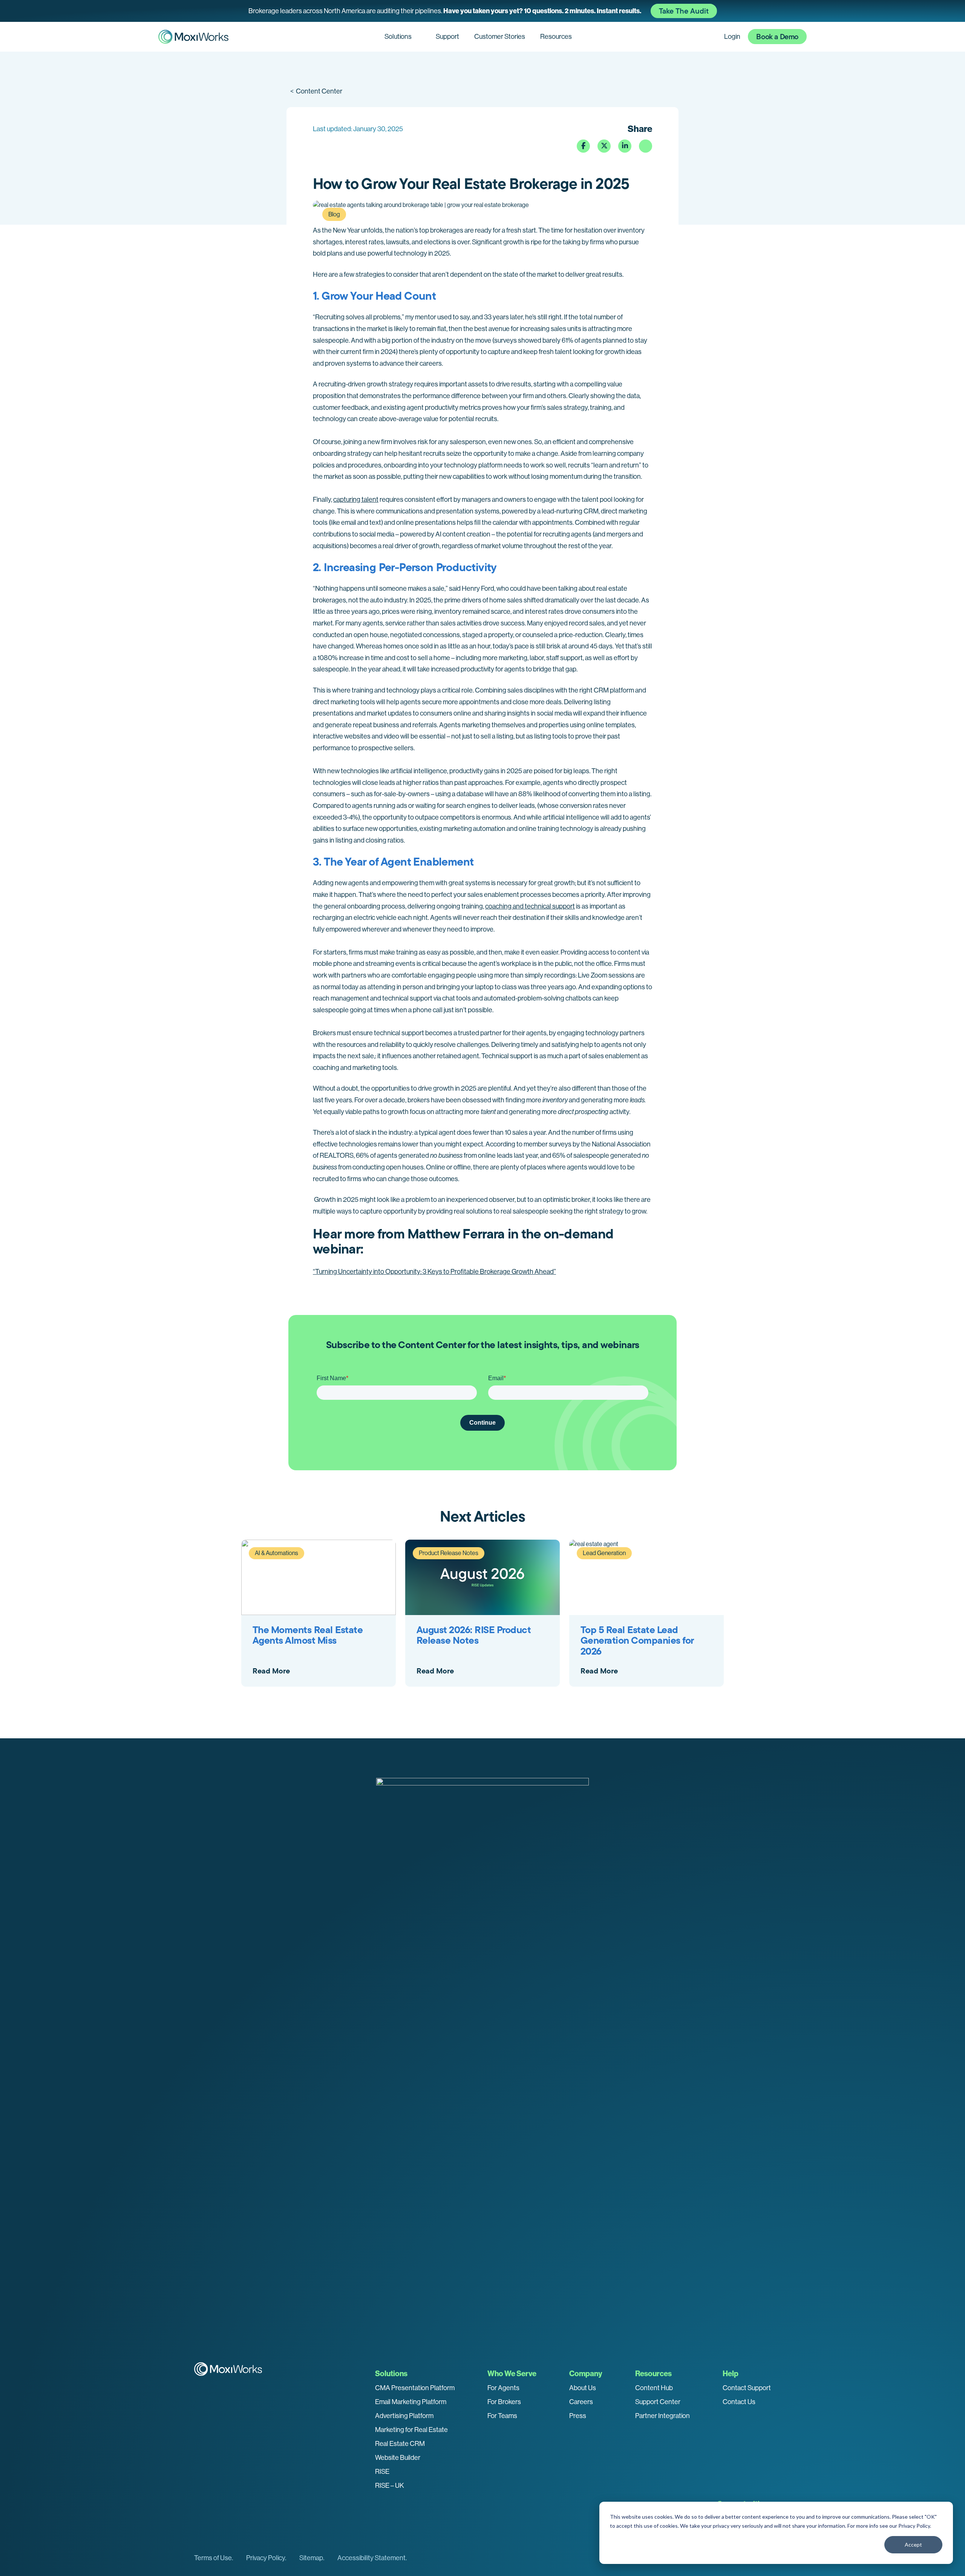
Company (586, 2374)
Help (731, 2374)
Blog (334, 214)
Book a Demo (777, 37)
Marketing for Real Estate (411, 2430)
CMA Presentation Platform (415, 2388)
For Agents (503, 2388)
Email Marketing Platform (411, 2402)
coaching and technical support (530, 906)
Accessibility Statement (371, 2558)
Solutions (398, 37)
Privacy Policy (914, 2526)
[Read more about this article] (482, 11)
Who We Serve (512, 2374)
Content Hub (654, 2388)
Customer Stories (500, 37)
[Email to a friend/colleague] (646, 146)
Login (732, 37)
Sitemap (311, 2558)
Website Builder (398, 2458)
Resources (556, 37)
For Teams (502, 2416)
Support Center (658, 2402)
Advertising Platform (404, 2416)
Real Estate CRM (400, 2444)
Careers (581, 2402)
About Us (583, 2388)
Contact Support (747, 2388)
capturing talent (356, 500)
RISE (382, 2472)
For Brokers (504, 2402)
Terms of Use (213, 2558)
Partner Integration (662, 2416)
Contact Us (739, 2402)
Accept (913, 2545)
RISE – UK (390, 2486)
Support (447, 37)
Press (578, 2416)
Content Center (316, 91)
